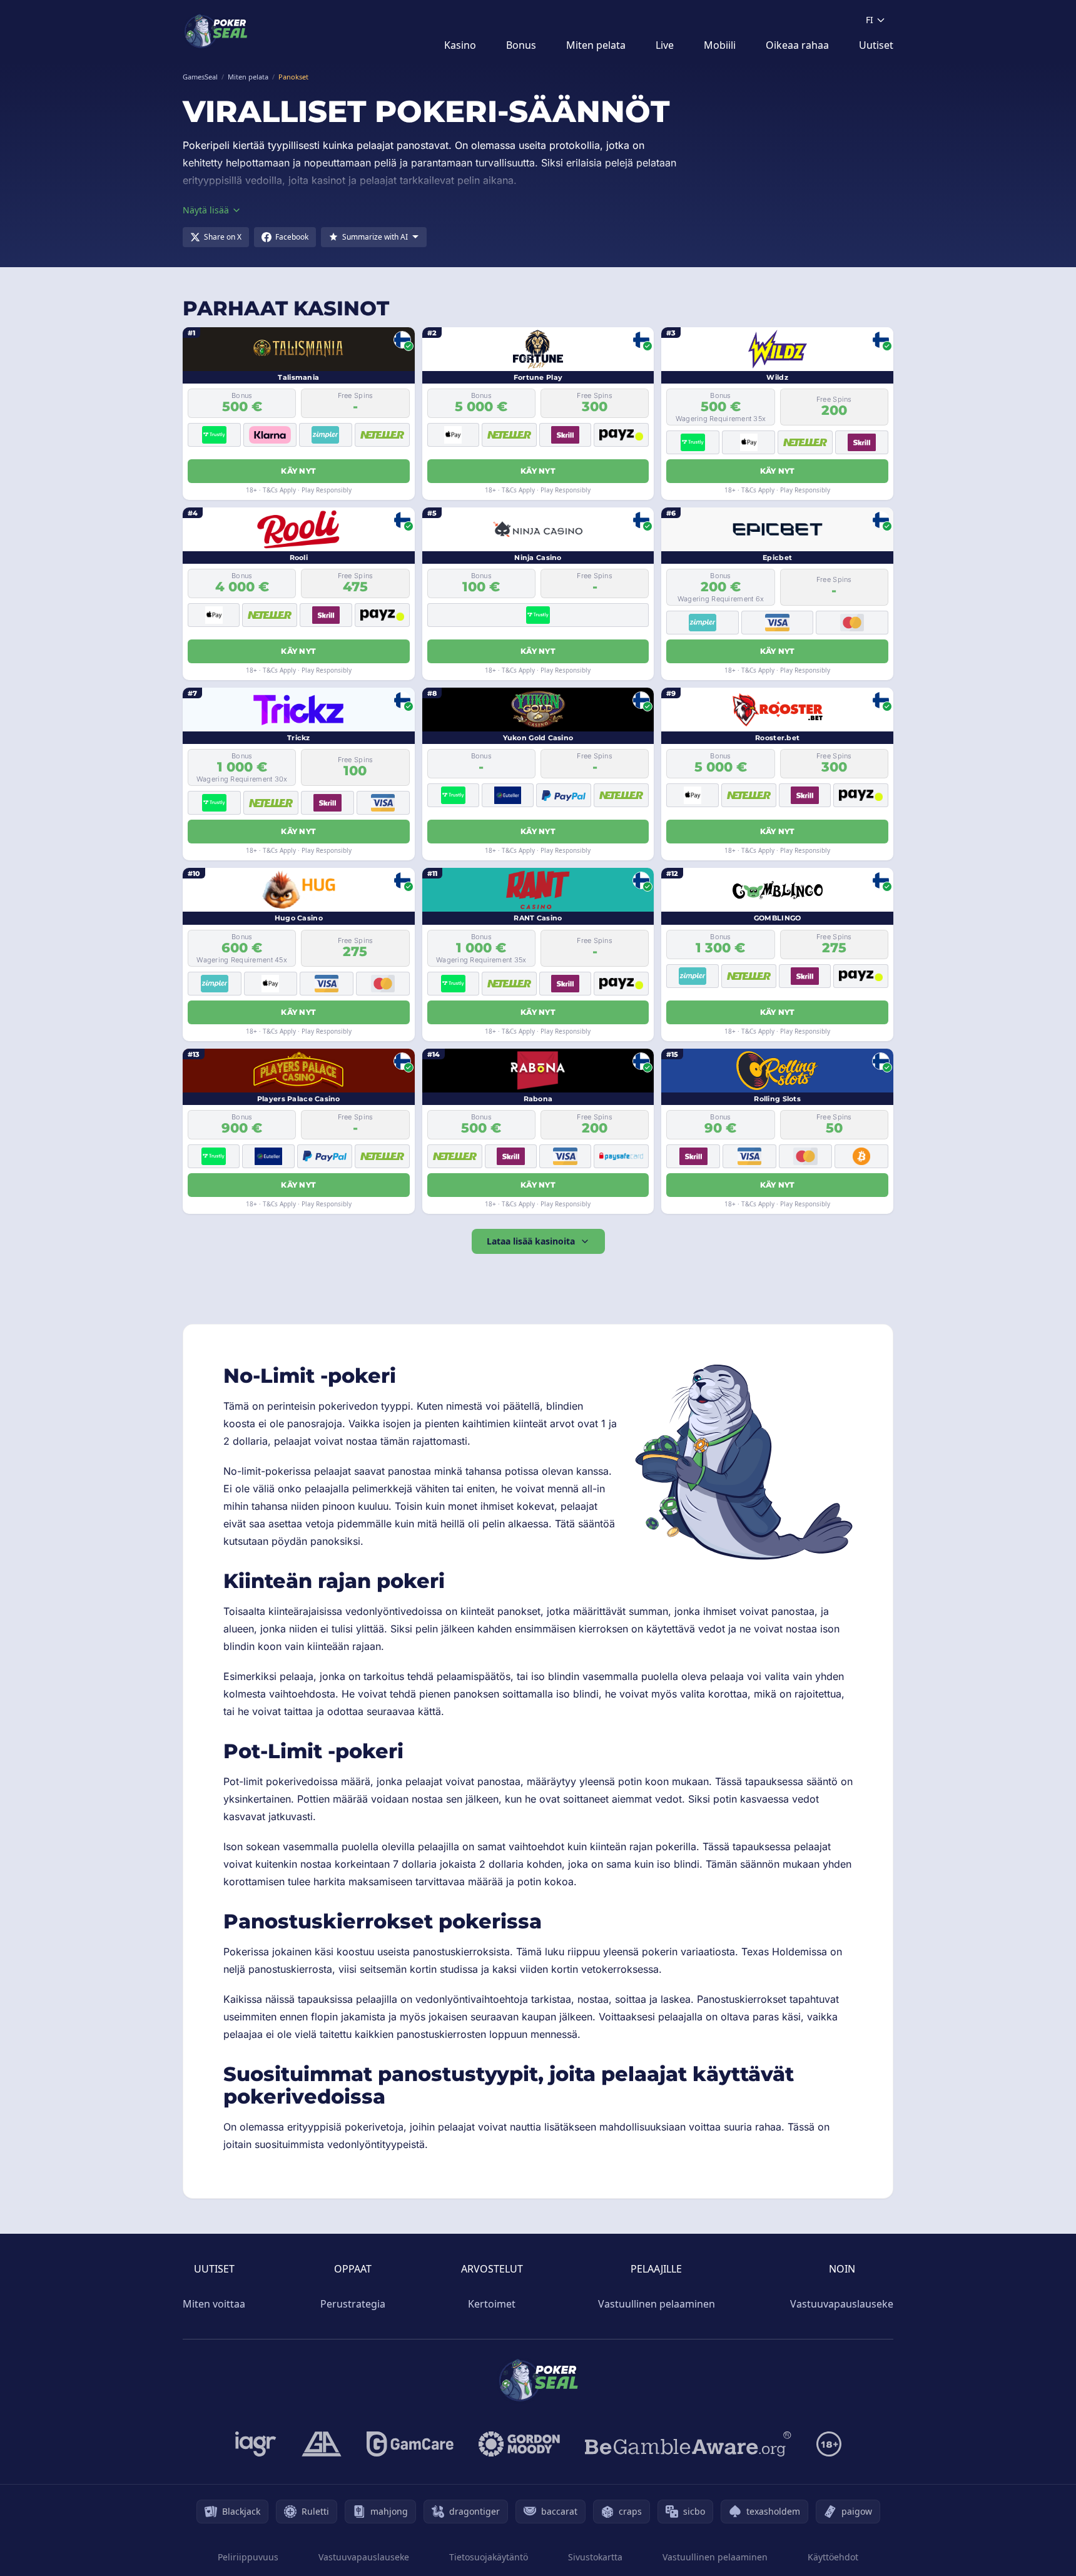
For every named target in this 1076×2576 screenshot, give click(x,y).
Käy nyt (298, 471)
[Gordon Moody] (519, 2444)
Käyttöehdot (833, 2557)
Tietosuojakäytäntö (489, 2557)
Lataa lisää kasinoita (531, 1241)
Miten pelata (596, 45)
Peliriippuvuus (248, 2557)
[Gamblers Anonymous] (322, 2444)
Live (665, 45)
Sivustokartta (595, 2557)
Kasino (460, 45)
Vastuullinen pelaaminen (657, 2304)
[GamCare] (410, 2444)
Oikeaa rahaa (797, 45)
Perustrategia (353, 2304)
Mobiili (720, 45)
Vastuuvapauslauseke (842, 2304)
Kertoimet (492, 2304)
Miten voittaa (214, 2304)
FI (870, 20)
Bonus (521, 45)
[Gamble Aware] (688, 2444)
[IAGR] (256, 2444)
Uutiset (876, 45)
